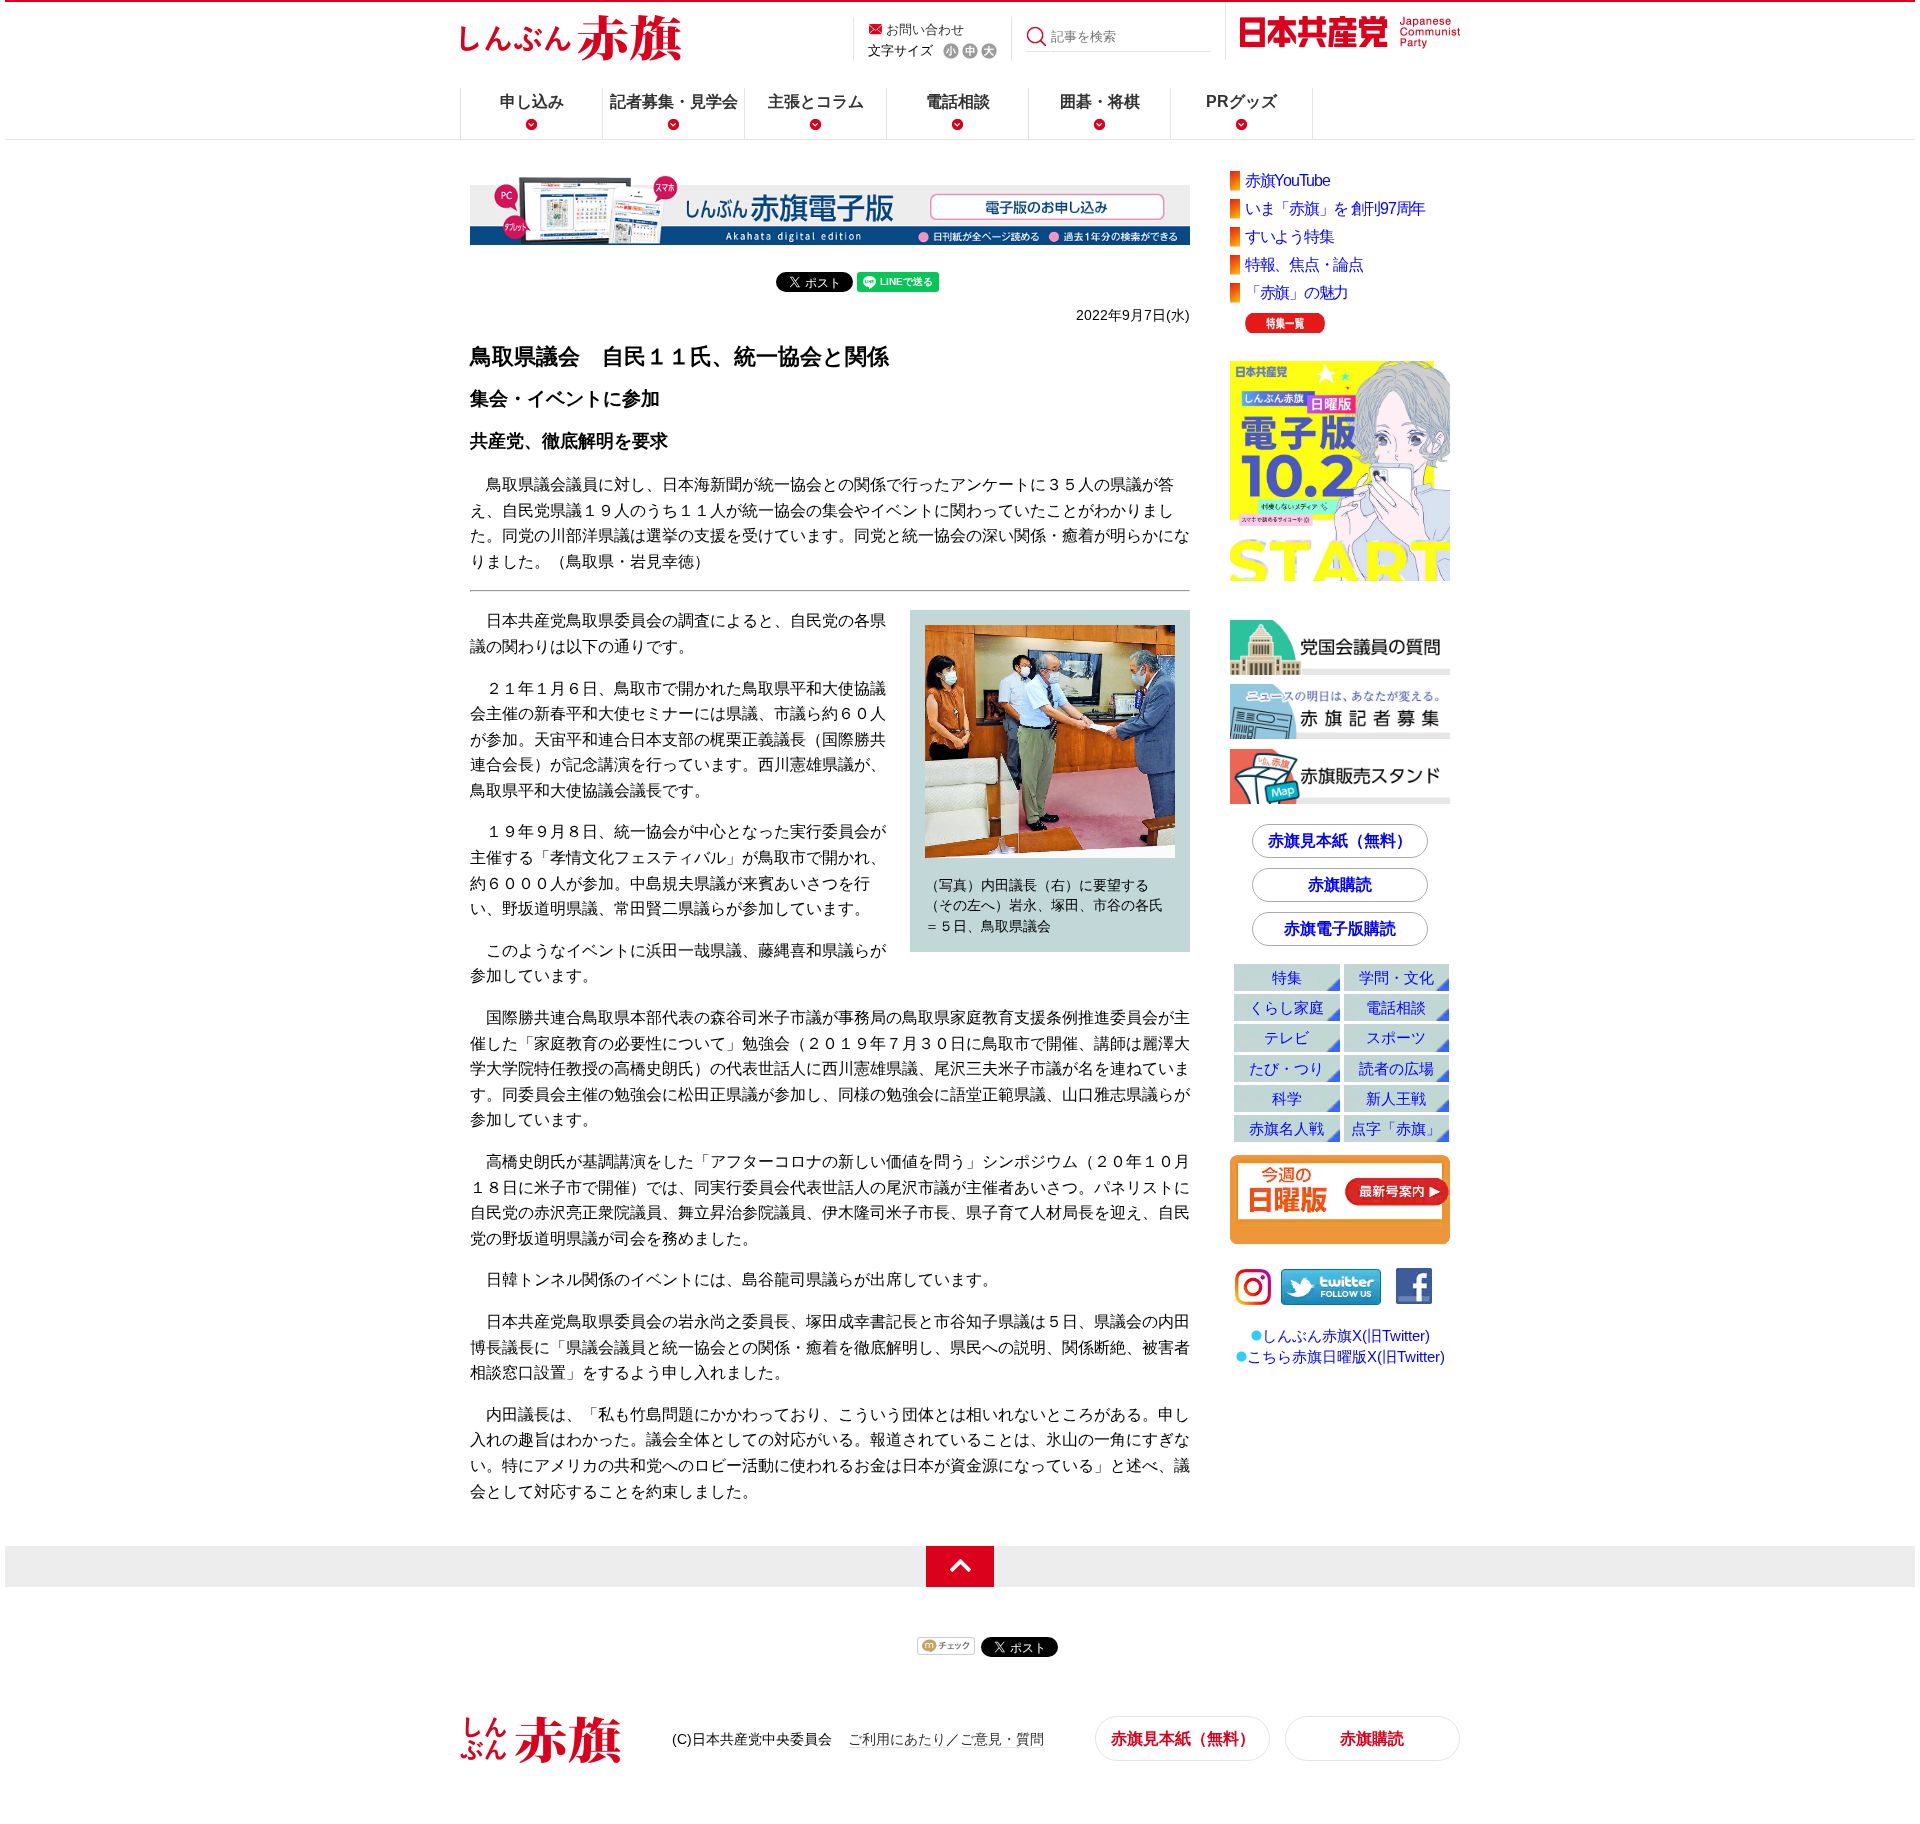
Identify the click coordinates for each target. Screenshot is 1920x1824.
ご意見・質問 (1002, 1739)
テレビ (1286, 1037)
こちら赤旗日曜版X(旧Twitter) (1346, 1356)
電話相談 (958, 101)
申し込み (532, 101)
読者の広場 (1396, 1068)
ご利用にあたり (897, 1739)
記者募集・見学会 (674, 101)
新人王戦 (1396, 1098)
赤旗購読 (1340, 884)
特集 (1287, 977)
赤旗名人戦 (1286, 1128)
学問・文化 (1396, 977)
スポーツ (1396, 1037)
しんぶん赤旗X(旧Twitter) (1346, 1335)
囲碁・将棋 (1100, 101)
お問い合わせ (925, 29)
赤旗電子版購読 (1340, 928)
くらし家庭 (1286, 1007)
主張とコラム (816, 101)
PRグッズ (1241, 101)
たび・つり (1286, 1068)
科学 (1287, 1098)
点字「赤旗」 (1396, 1128)
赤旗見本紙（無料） (1340, 840)
